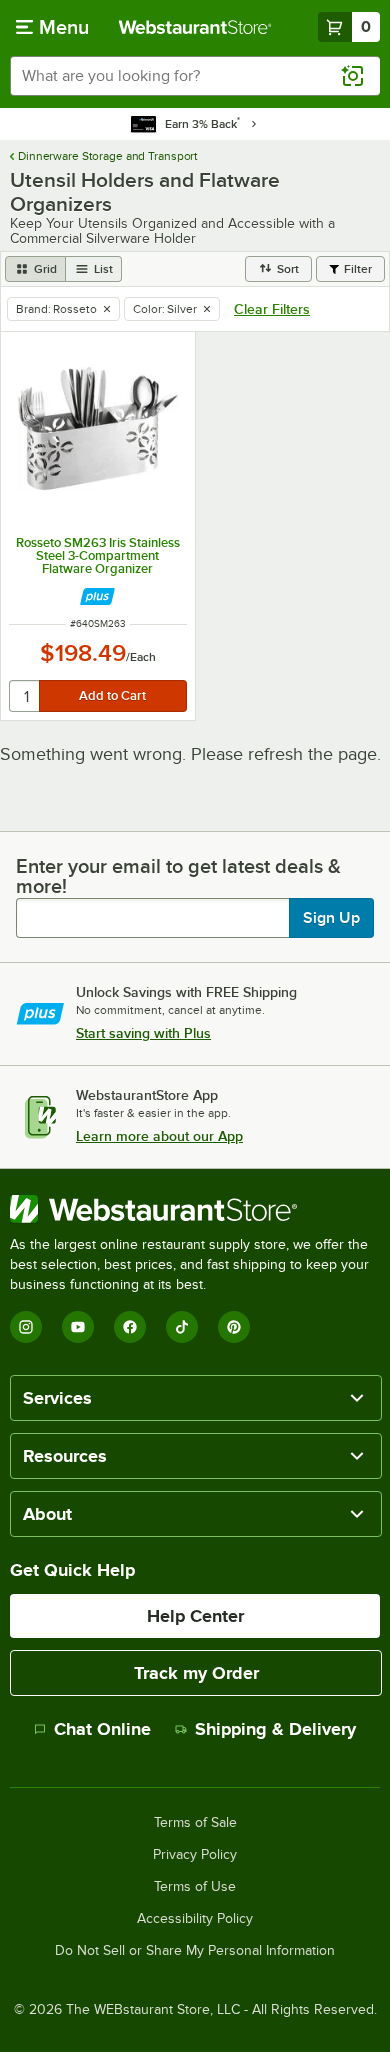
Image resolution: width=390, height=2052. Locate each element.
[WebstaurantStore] (195, 1209)
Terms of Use (195, 1887)
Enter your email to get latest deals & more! (178, 876)
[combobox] (195, 76)
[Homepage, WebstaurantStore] (195, 27)
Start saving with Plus (143, 1033)
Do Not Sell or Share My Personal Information (195, 1951)
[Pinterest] (234, 1327)
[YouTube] (78, 1327)
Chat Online (102, 1729)
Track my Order (196, 1673)
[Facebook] (130, 1327)
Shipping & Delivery (275, 1729)
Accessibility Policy (195, 1919)
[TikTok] (182, 1327)
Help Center (195, 1616)
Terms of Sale (195, 1823)
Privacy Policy (195, 1855)
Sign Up (331, 918)
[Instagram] (26, 1327)
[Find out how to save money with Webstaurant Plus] (97, 596)
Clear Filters (272, 309)
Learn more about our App (159, 1136)
